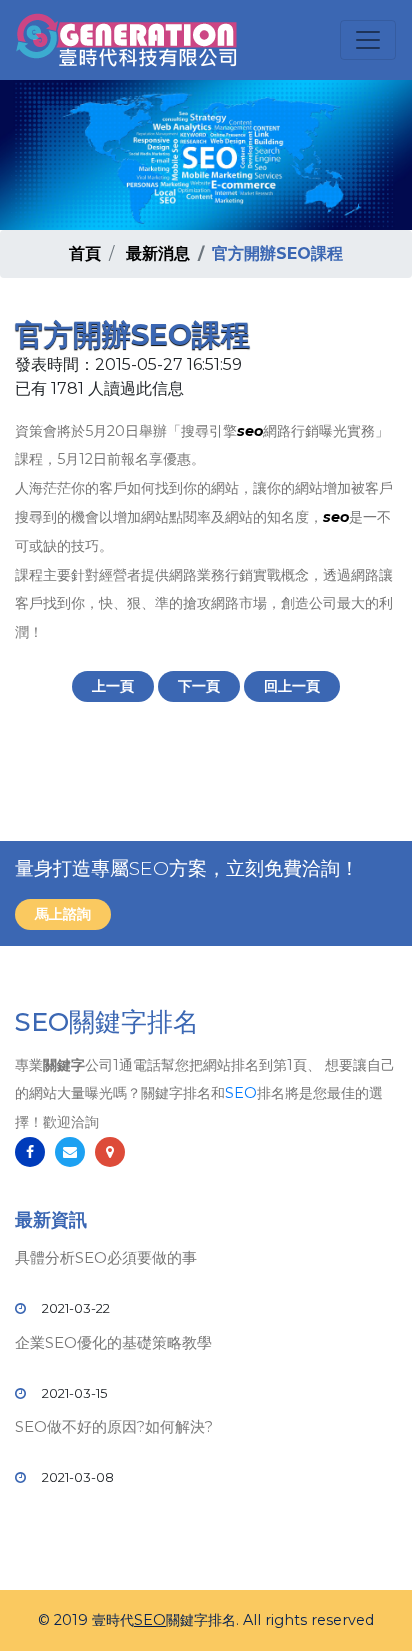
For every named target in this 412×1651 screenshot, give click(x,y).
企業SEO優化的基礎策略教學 (113, 1342)
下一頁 (199, 686)
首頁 (85, 253)
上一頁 (113, 686)
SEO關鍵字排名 (107, 1022)
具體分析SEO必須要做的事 (106, 1257)
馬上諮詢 (63, 914)
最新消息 (158, 253)
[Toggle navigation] (368, 40)
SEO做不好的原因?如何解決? (114, 1426)
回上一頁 (292, 686)
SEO (241, 1093)
